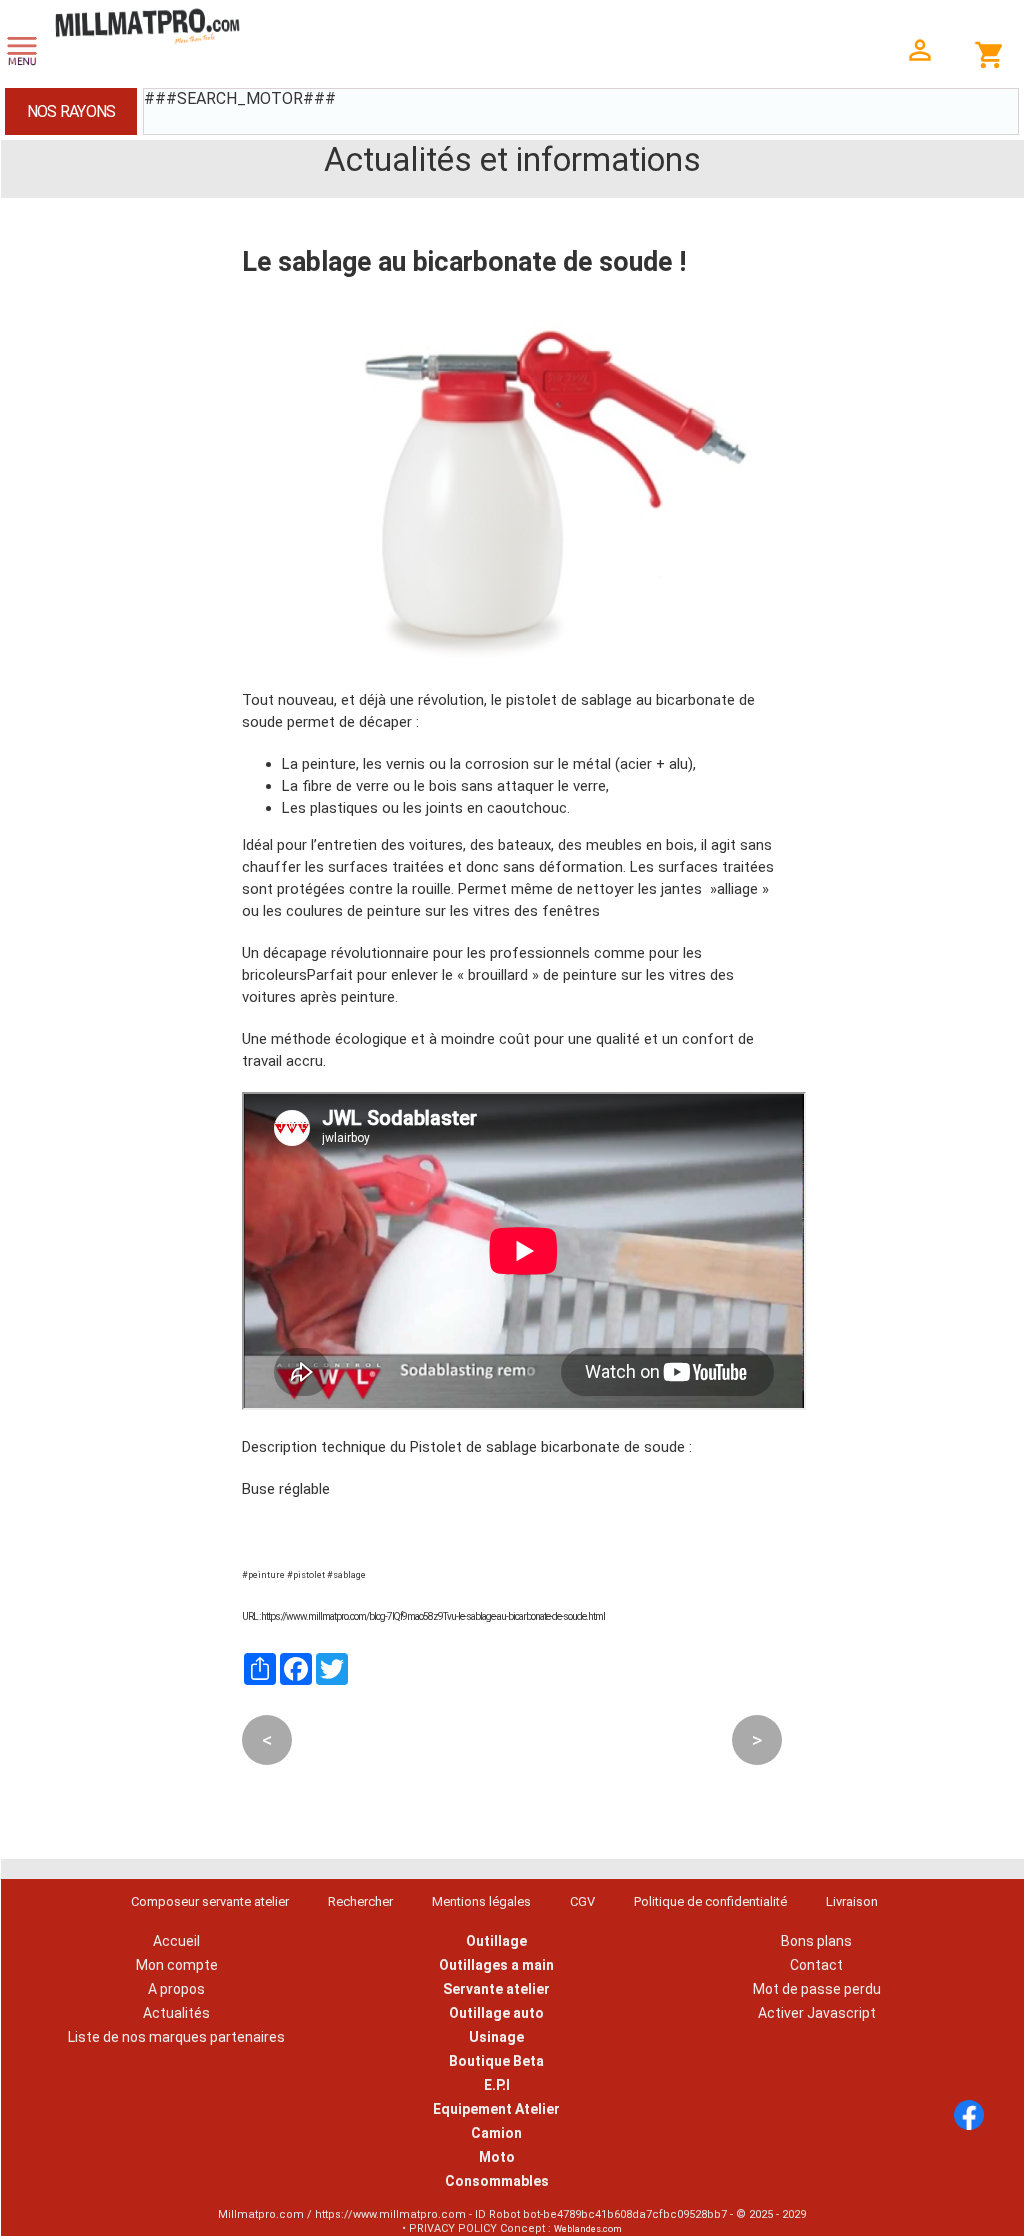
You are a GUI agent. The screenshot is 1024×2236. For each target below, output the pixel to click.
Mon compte (177, 1965)
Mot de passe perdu (817, 1989)
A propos (176, 1989)
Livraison (852, 1901)
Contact (816, 1965)
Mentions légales (481, 1901)
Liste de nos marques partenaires (176, 2037)
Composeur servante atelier (210, 1901)
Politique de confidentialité (710, 1901)
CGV (582, 1901)
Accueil (176, 1941)
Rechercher (360, 1901)
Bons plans (816, 1941)
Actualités (176, 2013)
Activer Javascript (817, 2013)
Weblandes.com (588, 2229)
